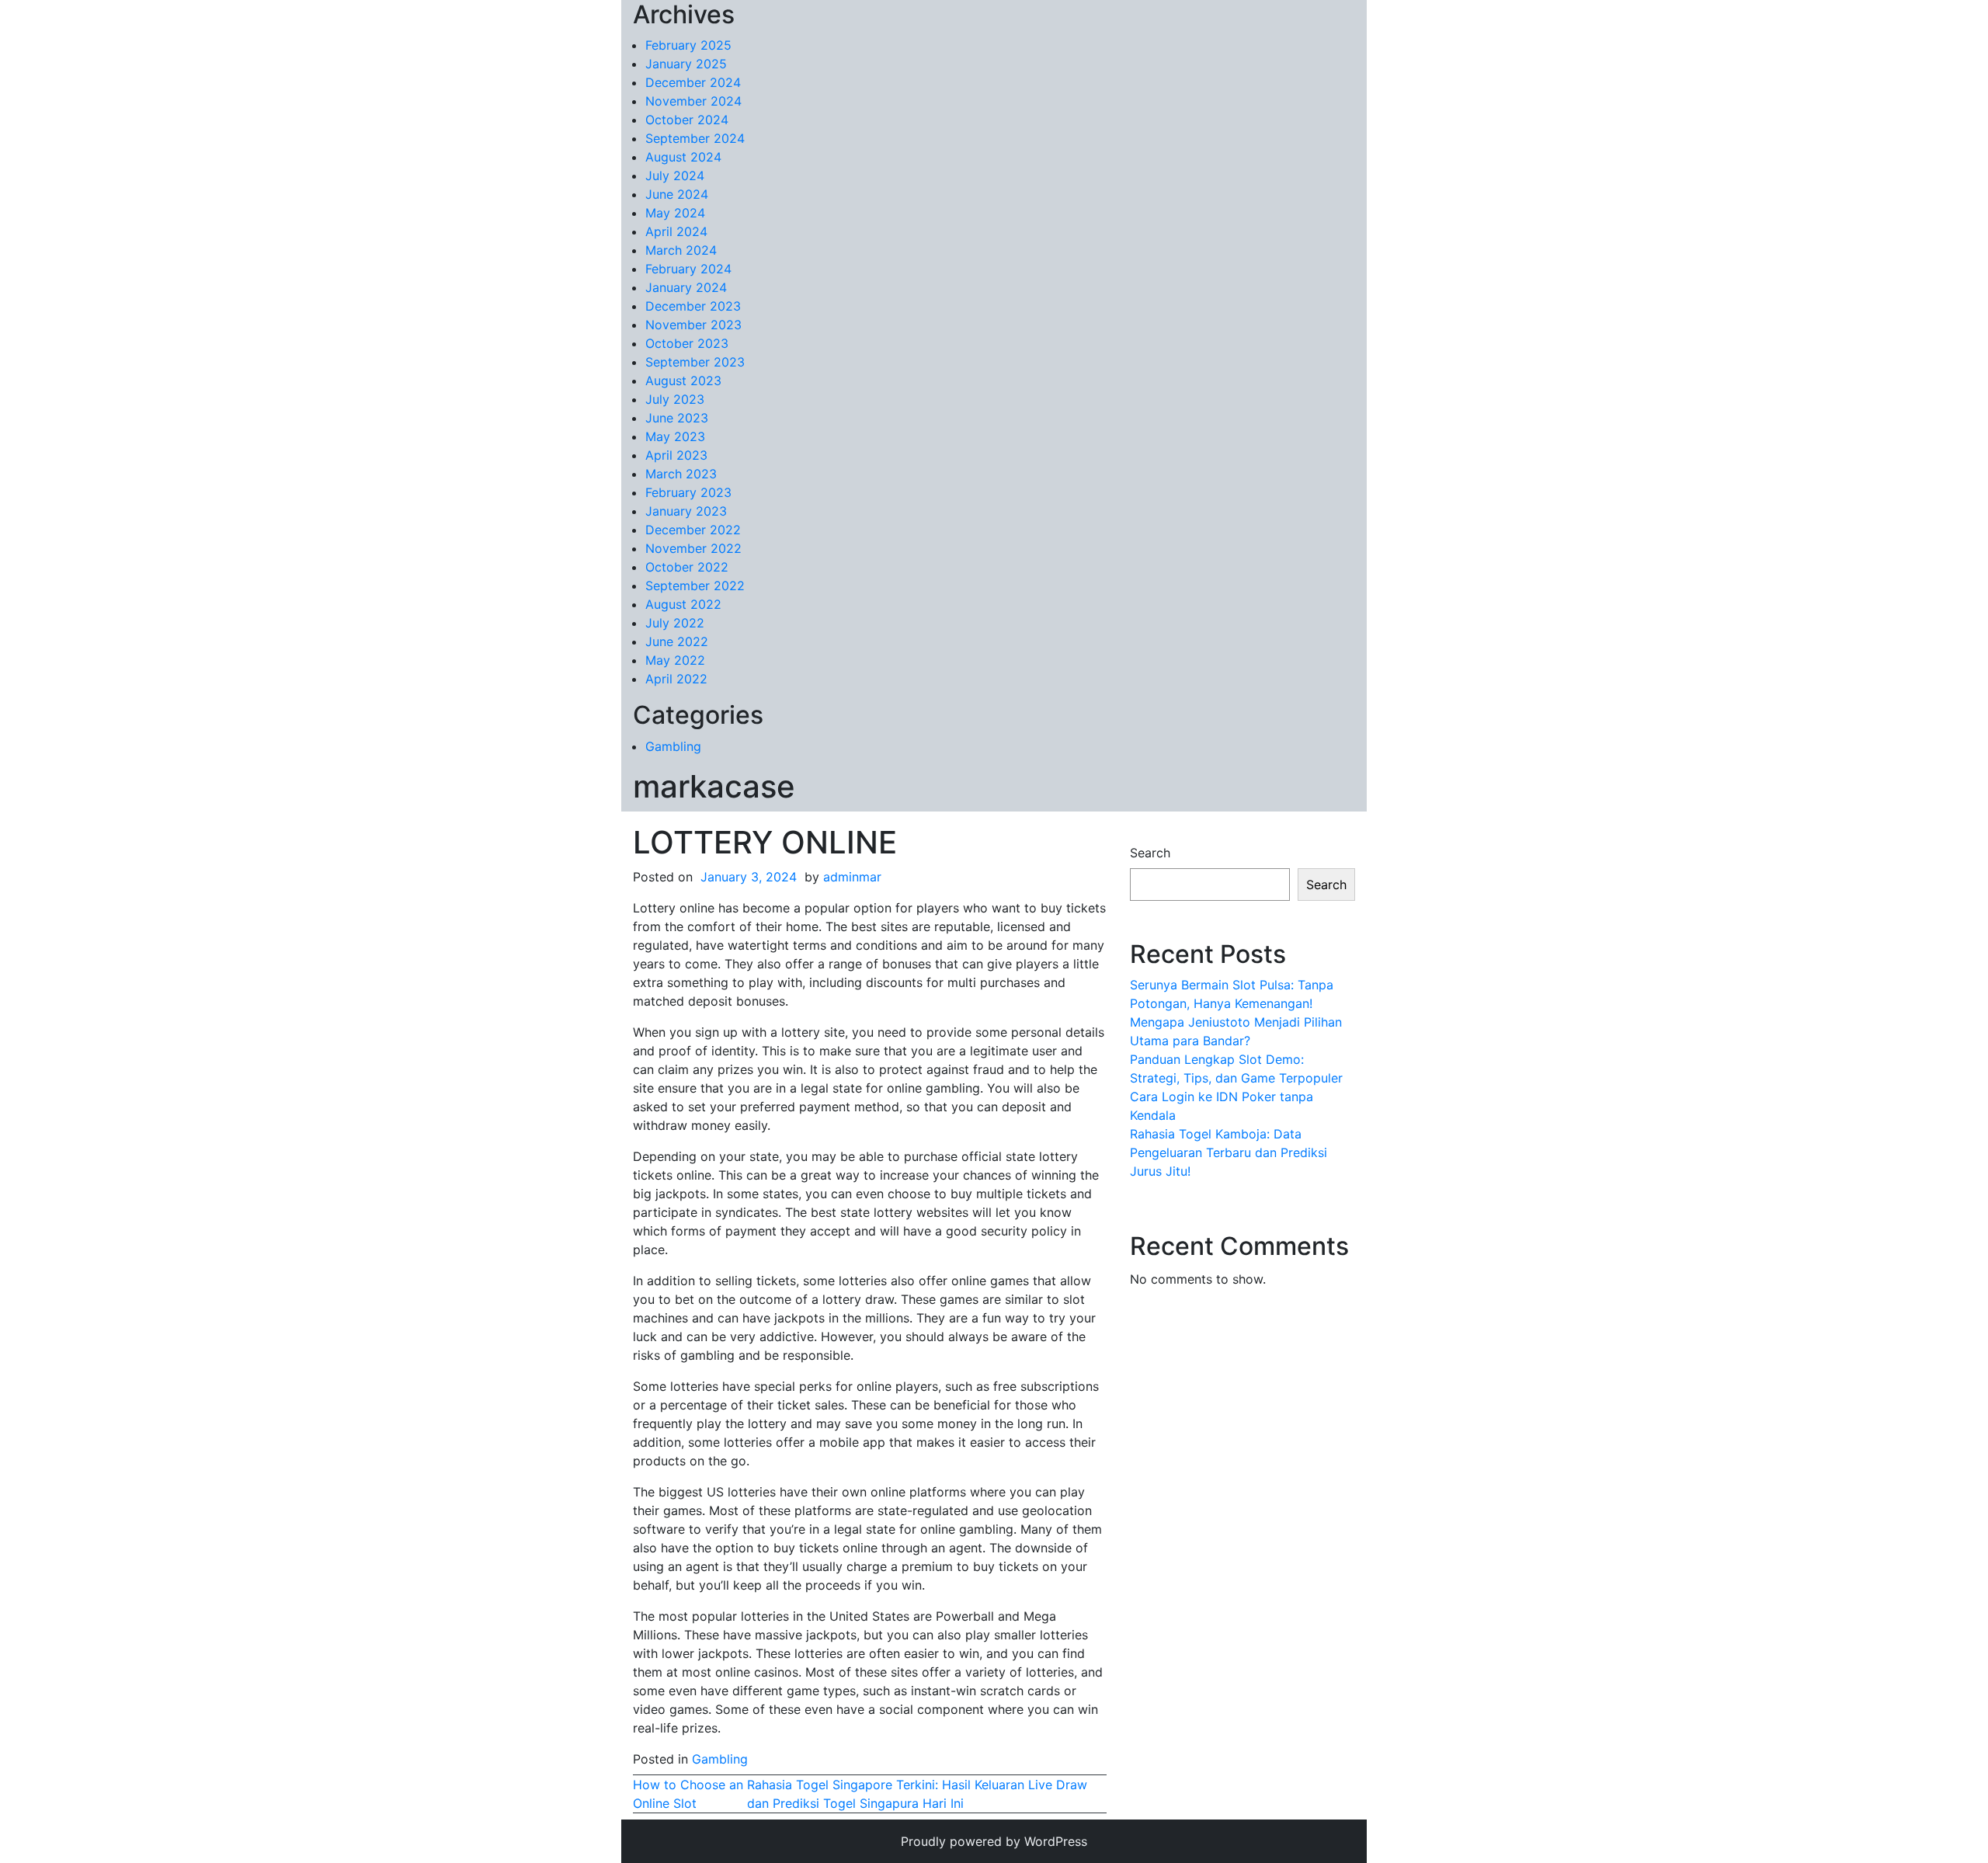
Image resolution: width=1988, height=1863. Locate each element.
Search (1150, 853)
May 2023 (675, 436)
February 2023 (688, 492)
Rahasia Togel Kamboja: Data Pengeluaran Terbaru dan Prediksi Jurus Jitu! (1229, 1152)
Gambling (673, 746)
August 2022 (683, 604)
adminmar (852, 877)
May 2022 (675, 660)
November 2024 (693, 101)
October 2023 (687, 343)
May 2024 (675, 213)
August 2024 (683, 157)
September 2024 (695, 138)
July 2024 (675, 176)
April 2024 (676, 231)
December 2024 (693, 82)
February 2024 (688, 269)
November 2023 (693, 325)
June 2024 (677, 194)
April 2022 (676, 679)
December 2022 (693, 530)
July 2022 (675, 623)
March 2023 (681, 474)
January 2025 (686, 64)
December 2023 (693, 306)
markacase (714, 786)
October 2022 (687, 567)
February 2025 (688, 45)
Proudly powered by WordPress (994, 1841)
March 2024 (681, 250)
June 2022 (677, 641)
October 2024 (687, 120)
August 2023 (683, 381)
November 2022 (693, 548)
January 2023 (686, 511)
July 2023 (675, 399)
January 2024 (686, 287)
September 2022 (695, 586)
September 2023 (695, 362)
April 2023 (676, 455)
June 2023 (677, 418)
